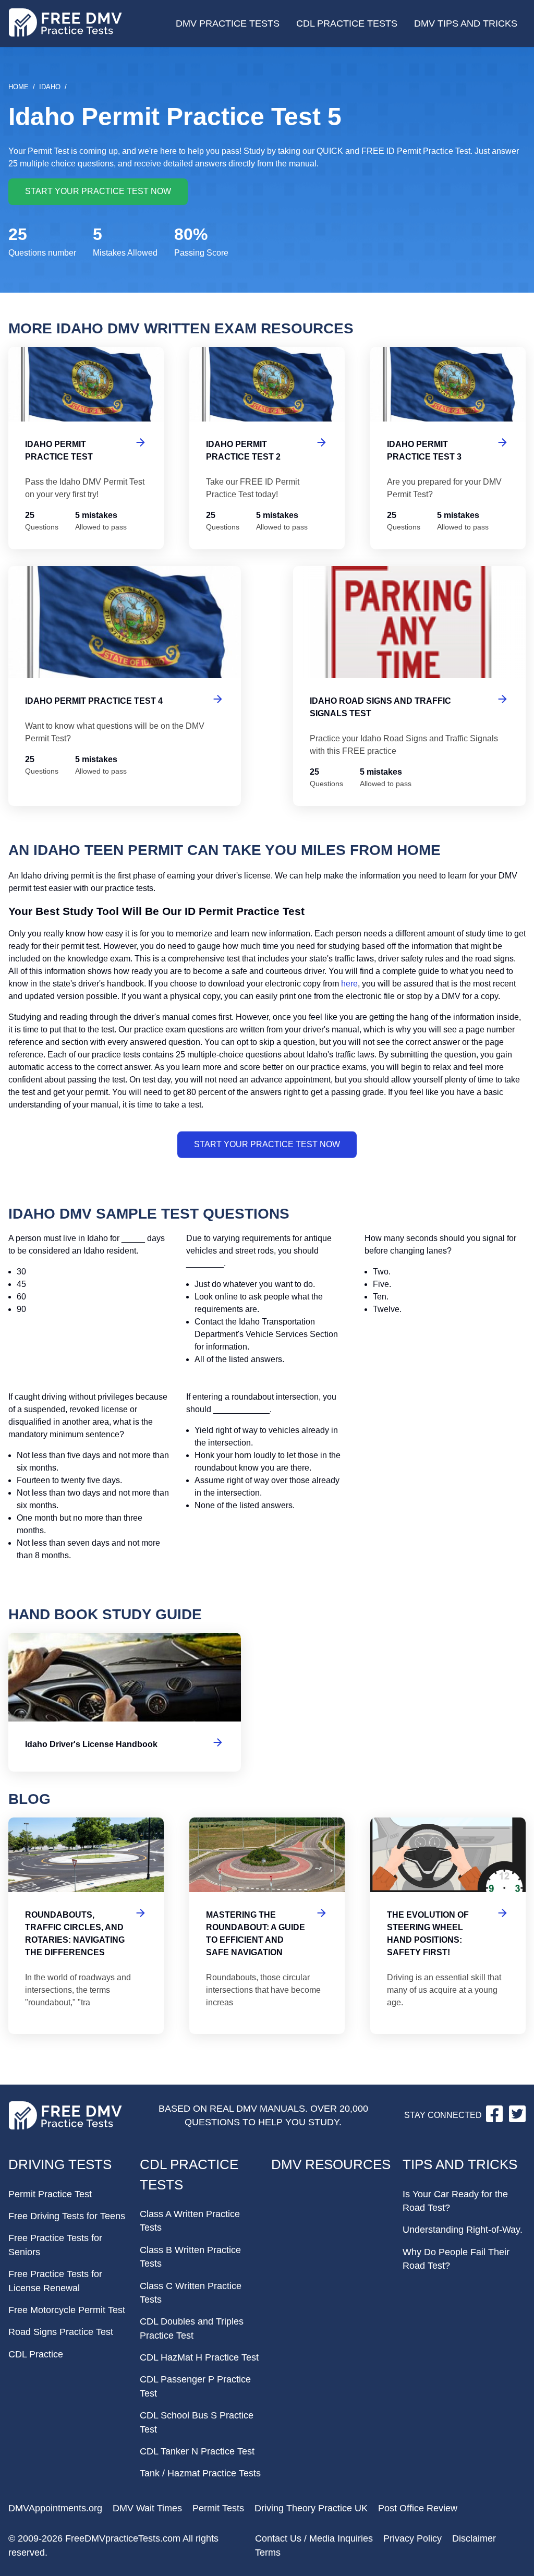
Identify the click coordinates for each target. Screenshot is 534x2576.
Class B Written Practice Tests (190, 2257)
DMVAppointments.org (55, 2508)
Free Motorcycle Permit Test (67, 2310)
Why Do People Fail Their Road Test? (456, 2259)
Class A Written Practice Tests (190, 2221)
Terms (268, 2553)
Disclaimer (474, 2538)
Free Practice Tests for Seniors (55, 2245)
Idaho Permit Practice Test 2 (267, 448)
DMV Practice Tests (228, 23)
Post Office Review (418, 2508)
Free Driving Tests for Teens (67, 2216)
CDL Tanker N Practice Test (197, 2451)
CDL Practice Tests (347, 23)
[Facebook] (495, 2119)
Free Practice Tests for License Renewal (55, 2281)
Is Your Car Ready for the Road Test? (455, 2201)
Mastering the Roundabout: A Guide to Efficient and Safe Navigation (267, 1926)
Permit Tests (218, 2508)
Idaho (50, 87)
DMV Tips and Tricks (466, 23)
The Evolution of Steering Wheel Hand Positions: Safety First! (448, 1926)
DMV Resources (331, 2164)
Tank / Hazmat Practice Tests (200, 2473)
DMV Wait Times (147, 2508)
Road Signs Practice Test (61, 2332)
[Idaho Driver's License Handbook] (125, 1702)
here (349, 984)
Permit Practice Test (50, 2194)
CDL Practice (36, 2354)
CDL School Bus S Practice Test (197, 2422)
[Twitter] (517, 2119)
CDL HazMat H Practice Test (199, 2357)
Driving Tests (60, 2164)
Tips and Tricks (460, 2164)
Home (19, 87)
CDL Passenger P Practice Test (195, 2386)
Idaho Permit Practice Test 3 (448, 448)
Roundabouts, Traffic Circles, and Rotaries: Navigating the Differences (86, 1926)
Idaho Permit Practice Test (86, 448)
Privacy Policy (412, 2538)
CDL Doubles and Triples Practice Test (192, 2328)
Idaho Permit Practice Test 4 (125, 686)
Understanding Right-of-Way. (463, 2230)
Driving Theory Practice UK (311, 2508)
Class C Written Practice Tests (191, 2293)
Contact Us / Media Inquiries (314, 2538)
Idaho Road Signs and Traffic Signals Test (409, 686)
